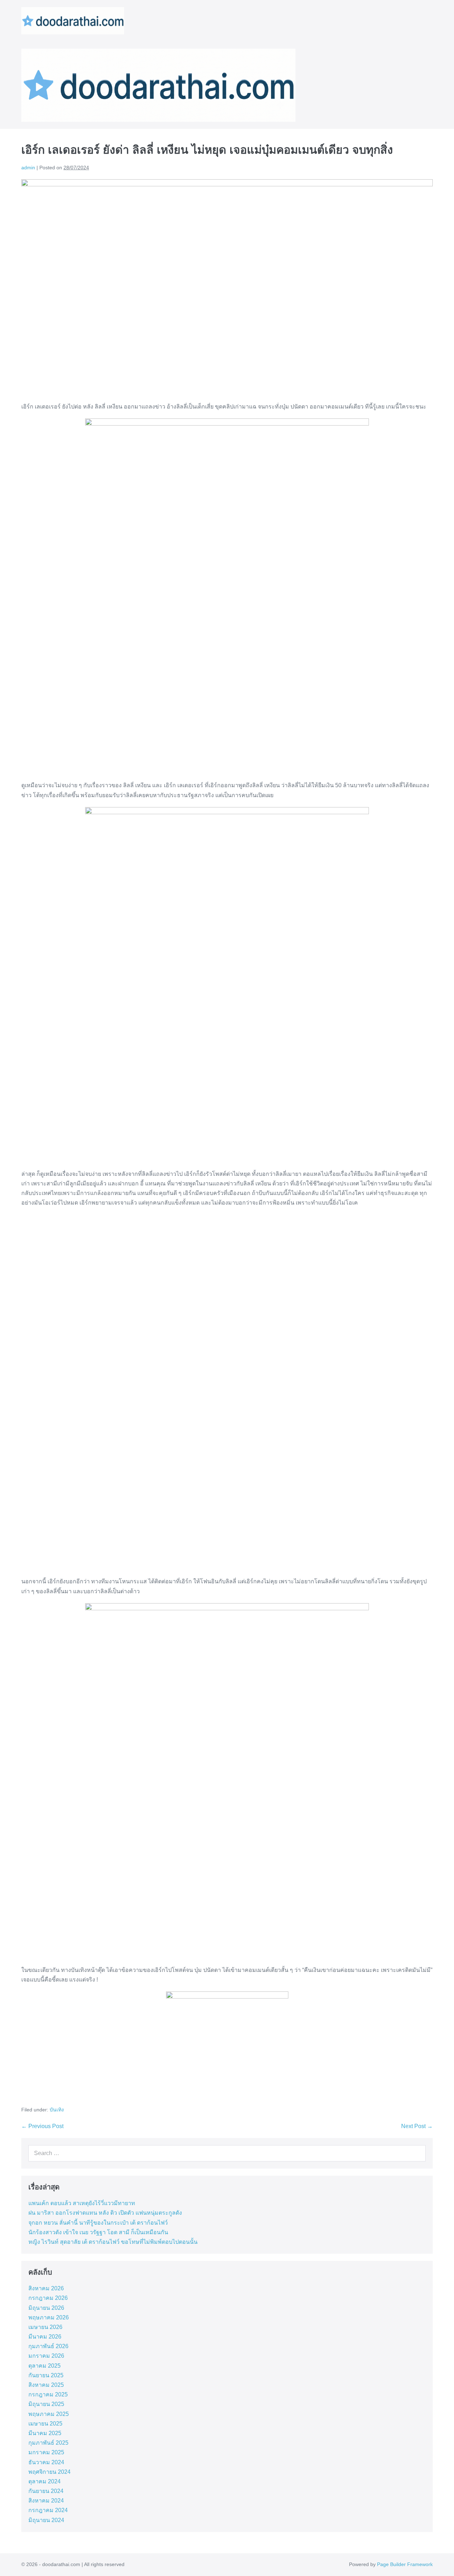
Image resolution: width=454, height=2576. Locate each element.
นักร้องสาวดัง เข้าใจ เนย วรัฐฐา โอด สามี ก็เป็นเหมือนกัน (98, 2232)
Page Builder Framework (405, 2564)
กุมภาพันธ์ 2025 (48, 2443)
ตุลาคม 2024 (45, 2481)
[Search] (419, 2153)
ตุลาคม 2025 (45, 2366)
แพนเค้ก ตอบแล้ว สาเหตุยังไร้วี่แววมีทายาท (82, 2203)
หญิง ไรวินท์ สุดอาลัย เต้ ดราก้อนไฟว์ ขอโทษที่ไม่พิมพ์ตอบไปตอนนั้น (113, 2242)
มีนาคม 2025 (45, 2433)
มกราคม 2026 (46, 2356)
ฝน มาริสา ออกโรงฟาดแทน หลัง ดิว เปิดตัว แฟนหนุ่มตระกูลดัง (105, 2213)
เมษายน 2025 (45, 2424)
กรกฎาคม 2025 (48, 2394)
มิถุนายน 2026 (46, 2308)
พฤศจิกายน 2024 (49, 2472)
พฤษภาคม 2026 (49, 2317)
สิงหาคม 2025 (46, 2385)
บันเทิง (57, 2110)
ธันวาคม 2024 (46, 2462)
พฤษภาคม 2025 (49, 2414)
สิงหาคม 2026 (46, 2288)
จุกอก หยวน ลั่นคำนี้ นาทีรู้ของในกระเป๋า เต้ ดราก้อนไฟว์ (98, 2223)
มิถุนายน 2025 (46, 2404)
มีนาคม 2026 (45, 2337)
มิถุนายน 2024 (46, 2520)
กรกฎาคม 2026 (48, 2298)
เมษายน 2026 (45, 2327)
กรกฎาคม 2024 (48, 2510)
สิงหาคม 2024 (46, 2501)
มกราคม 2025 (46, 2452)
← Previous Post (42, 2126)
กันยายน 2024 (46, 2491)
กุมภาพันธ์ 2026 (48, 2346)
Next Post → (417, 2126)
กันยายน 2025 (46, 2375)
